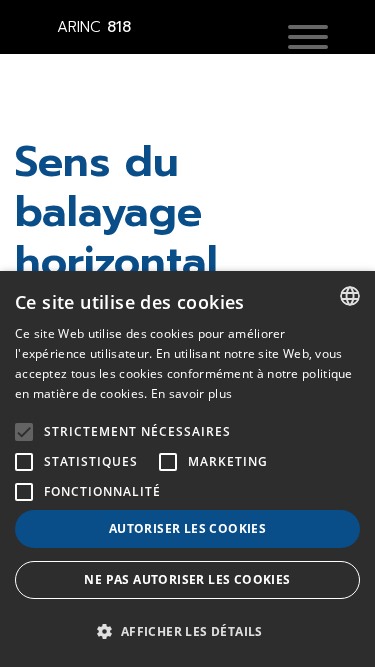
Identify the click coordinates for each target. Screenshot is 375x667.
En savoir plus (191, 393)
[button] (308, 39)
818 (94, 27)
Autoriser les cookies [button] (187, 528)
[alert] (187, 469)
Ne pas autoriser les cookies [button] (187, 579)
